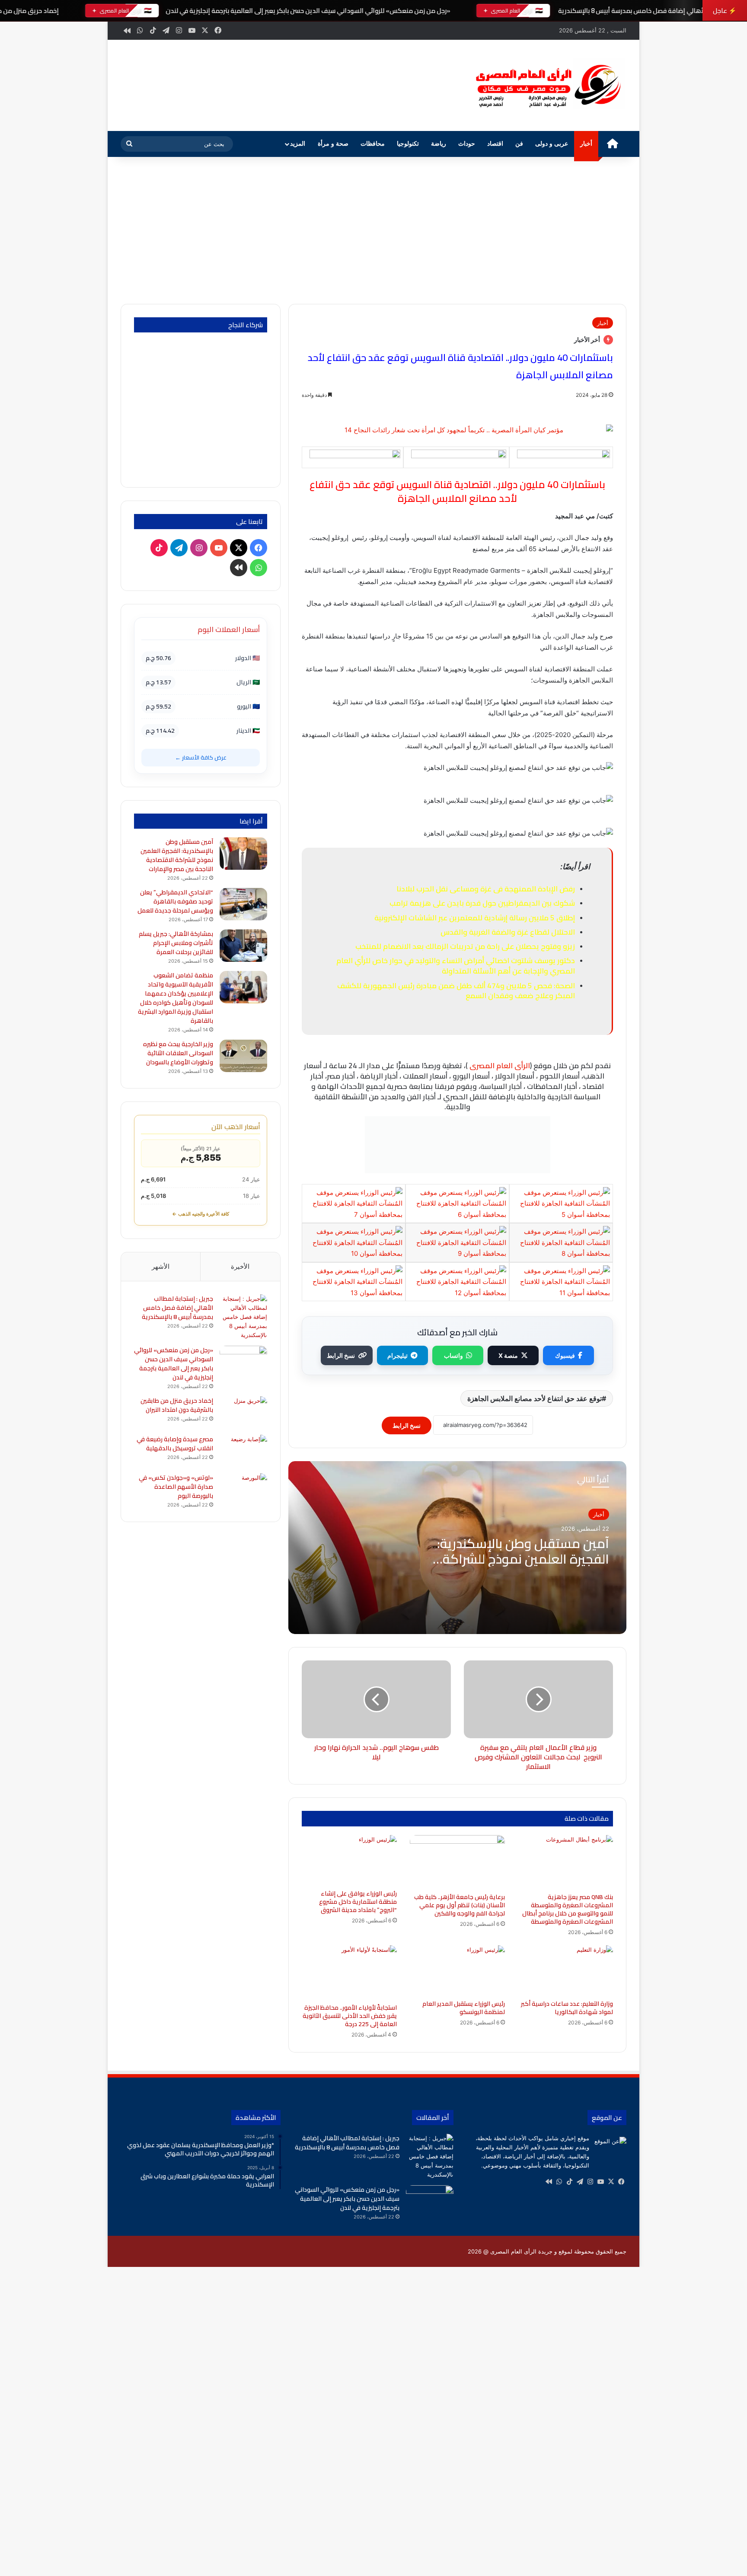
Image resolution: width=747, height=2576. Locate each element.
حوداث (467, 144)
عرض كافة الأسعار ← (201, 757)
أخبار (586, 144)
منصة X (508, 1355)
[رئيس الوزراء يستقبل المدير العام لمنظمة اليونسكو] (457, 1970)
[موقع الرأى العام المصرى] (546, 85)
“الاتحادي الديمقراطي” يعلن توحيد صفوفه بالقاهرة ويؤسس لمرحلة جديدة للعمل (175, 901)
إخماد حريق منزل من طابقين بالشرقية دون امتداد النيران (177, 1405)
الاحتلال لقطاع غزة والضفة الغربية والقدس (508, 932)
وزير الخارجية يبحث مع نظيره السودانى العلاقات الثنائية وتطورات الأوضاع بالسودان (178, 1053)
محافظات (373, 144)
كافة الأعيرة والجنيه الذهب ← (201, 1214)
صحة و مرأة (333, 144)
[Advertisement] (373, 230)
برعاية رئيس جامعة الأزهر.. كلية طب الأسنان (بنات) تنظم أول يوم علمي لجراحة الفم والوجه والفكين (460, 1905)
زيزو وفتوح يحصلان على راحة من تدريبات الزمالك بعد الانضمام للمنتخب (465, 946)
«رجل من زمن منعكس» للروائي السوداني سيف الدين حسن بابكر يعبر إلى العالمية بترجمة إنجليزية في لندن (308, 11)
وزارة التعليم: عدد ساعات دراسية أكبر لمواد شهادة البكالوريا (567, 2008)
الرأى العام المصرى (500, 1066)
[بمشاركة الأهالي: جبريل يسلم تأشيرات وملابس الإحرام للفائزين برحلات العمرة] (243, 946)
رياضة (439, 144)
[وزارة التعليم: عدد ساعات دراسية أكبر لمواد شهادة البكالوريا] (565, 1970)
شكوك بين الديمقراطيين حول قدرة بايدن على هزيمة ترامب (482, 903)
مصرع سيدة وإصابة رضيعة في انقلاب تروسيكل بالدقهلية (175, 1444)
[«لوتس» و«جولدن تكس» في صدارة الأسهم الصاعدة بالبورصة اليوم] (243, 1489)
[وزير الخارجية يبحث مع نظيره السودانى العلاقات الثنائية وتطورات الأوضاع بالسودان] (243, 1056)
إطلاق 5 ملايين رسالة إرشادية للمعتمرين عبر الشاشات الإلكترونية (475, 918)
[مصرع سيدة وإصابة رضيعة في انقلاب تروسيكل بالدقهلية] (243, 1451)
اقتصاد (495, 144)
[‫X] (611, 2182)
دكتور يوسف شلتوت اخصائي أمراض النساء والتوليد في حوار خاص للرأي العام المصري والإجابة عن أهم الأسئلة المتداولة (456, 966)
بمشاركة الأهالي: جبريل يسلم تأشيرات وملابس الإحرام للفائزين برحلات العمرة (176, 943)
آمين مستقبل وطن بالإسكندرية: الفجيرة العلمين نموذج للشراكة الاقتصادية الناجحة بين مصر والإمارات (177, 855)
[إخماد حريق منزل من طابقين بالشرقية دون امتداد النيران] (243, 1412)
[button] (447, 84)
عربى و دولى (552, 144)
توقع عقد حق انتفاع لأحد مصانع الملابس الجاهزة (535, 1398)
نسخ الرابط (341, 1355)
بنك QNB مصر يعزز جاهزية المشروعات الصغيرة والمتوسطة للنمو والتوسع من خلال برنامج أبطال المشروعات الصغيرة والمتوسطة (568, 1909)
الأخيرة (240, 1266)
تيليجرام (397, 1355)
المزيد (298, 144)
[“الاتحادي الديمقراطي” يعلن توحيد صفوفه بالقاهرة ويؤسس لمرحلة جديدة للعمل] (243, 904)
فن (519, 144)
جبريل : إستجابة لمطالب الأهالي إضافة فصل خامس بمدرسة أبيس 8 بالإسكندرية (177, 1308)
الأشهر (161, 1266)
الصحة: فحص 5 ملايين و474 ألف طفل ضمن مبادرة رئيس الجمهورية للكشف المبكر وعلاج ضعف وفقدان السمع (456, 991)
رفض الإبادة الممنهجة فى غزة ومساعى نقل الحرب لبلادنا (486, 889)
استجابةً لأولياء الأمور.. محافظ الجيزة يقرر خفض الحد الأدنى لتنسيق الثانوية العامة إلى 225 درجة (350, 2016)
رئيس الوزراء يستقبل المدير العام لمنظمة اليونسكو (464, 2008)
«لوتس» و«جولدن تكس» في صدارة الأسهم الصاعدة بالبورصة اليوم (176, 1487)
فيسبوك (565, 1355)
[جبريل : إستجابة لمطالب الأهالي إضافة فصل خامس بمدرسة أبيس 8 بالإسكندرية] (243, 1317)
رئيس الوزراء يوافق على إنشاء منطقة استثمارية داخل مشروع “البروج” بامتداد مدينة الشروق (358, 1902)
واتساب (453, 1355)
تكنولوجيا (408, 144)
